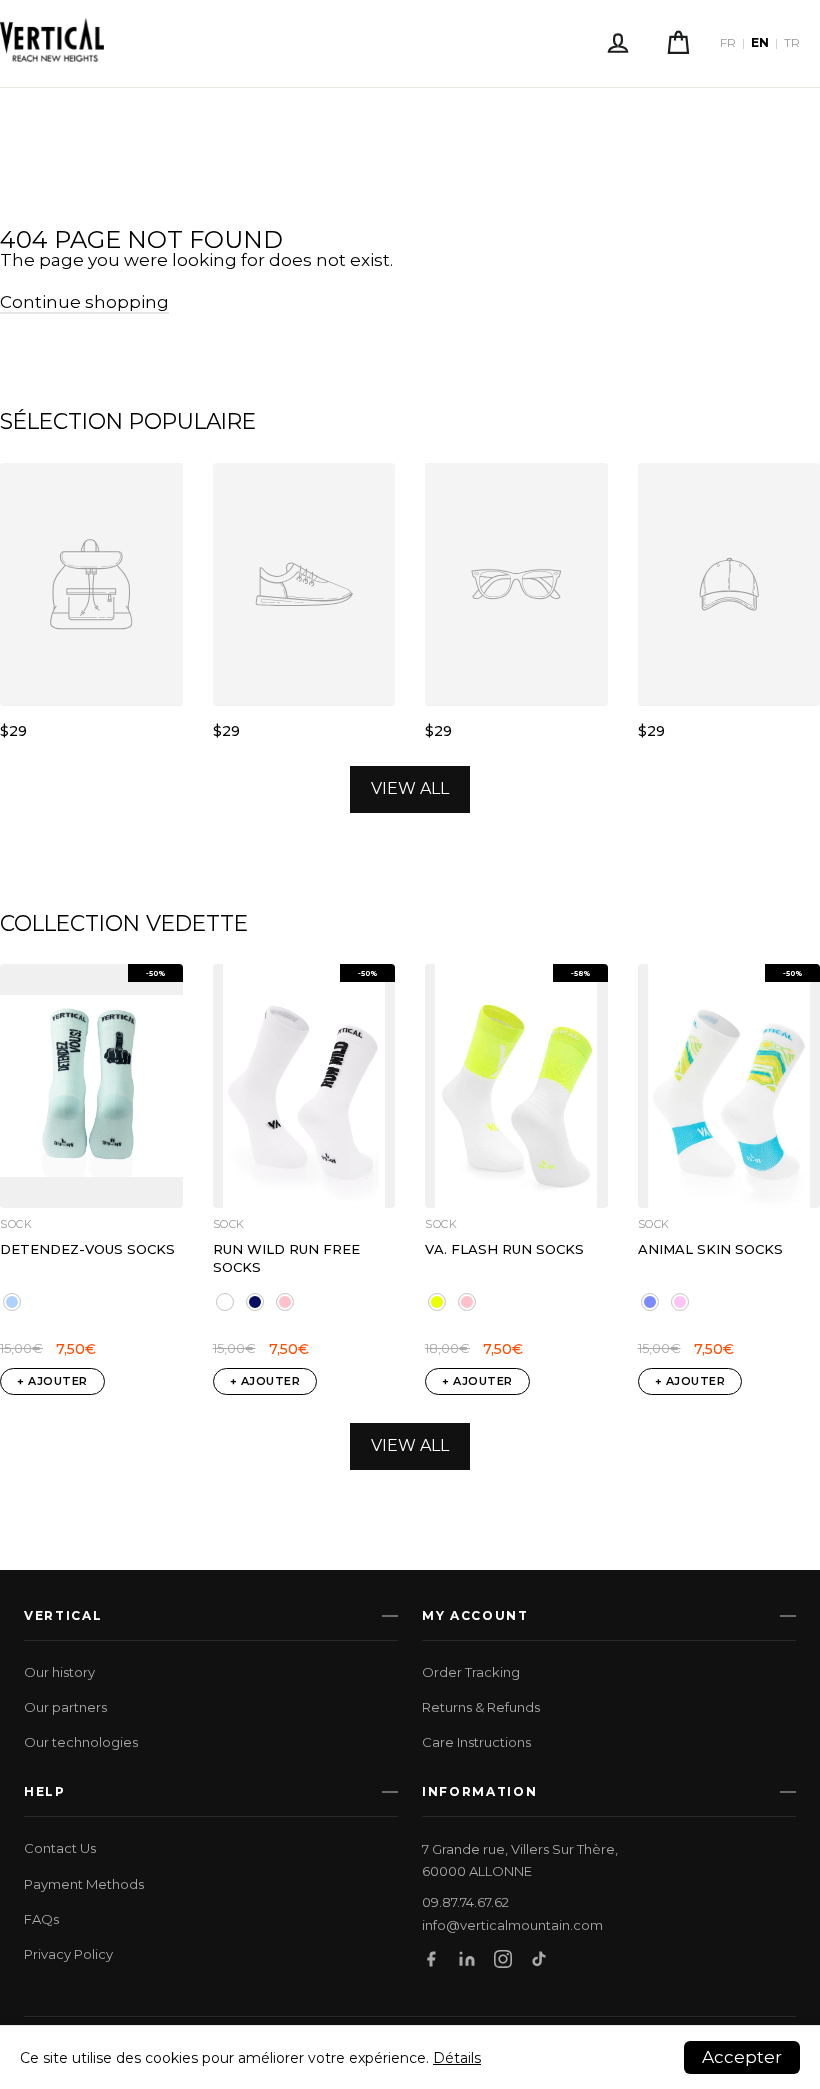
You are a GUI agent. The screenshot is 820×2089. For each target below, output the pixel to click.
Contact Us (60, 1848)
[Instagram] (503, 1959)
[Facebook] (431, 1959)
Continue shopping (84, 302)
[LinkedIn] (467, 1959)
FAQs (41, 1919)
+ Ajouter (52, 1381)
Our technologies (81, 1742)
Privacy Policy (68, 1954)
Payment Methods (84, 1884)
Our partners (65, 1707)
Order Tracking (471, 1672)
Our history (59, 1672)
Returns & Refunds (481, 1707)
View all (410, 788)
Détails (457, 2058)
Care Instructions (476, 1742)
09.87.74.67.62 (465, 1902)
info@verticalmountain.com (512, 1925)
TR (792, 43)
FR (728, 43)
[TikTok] (539, 1959)
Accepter (742, 2057)
